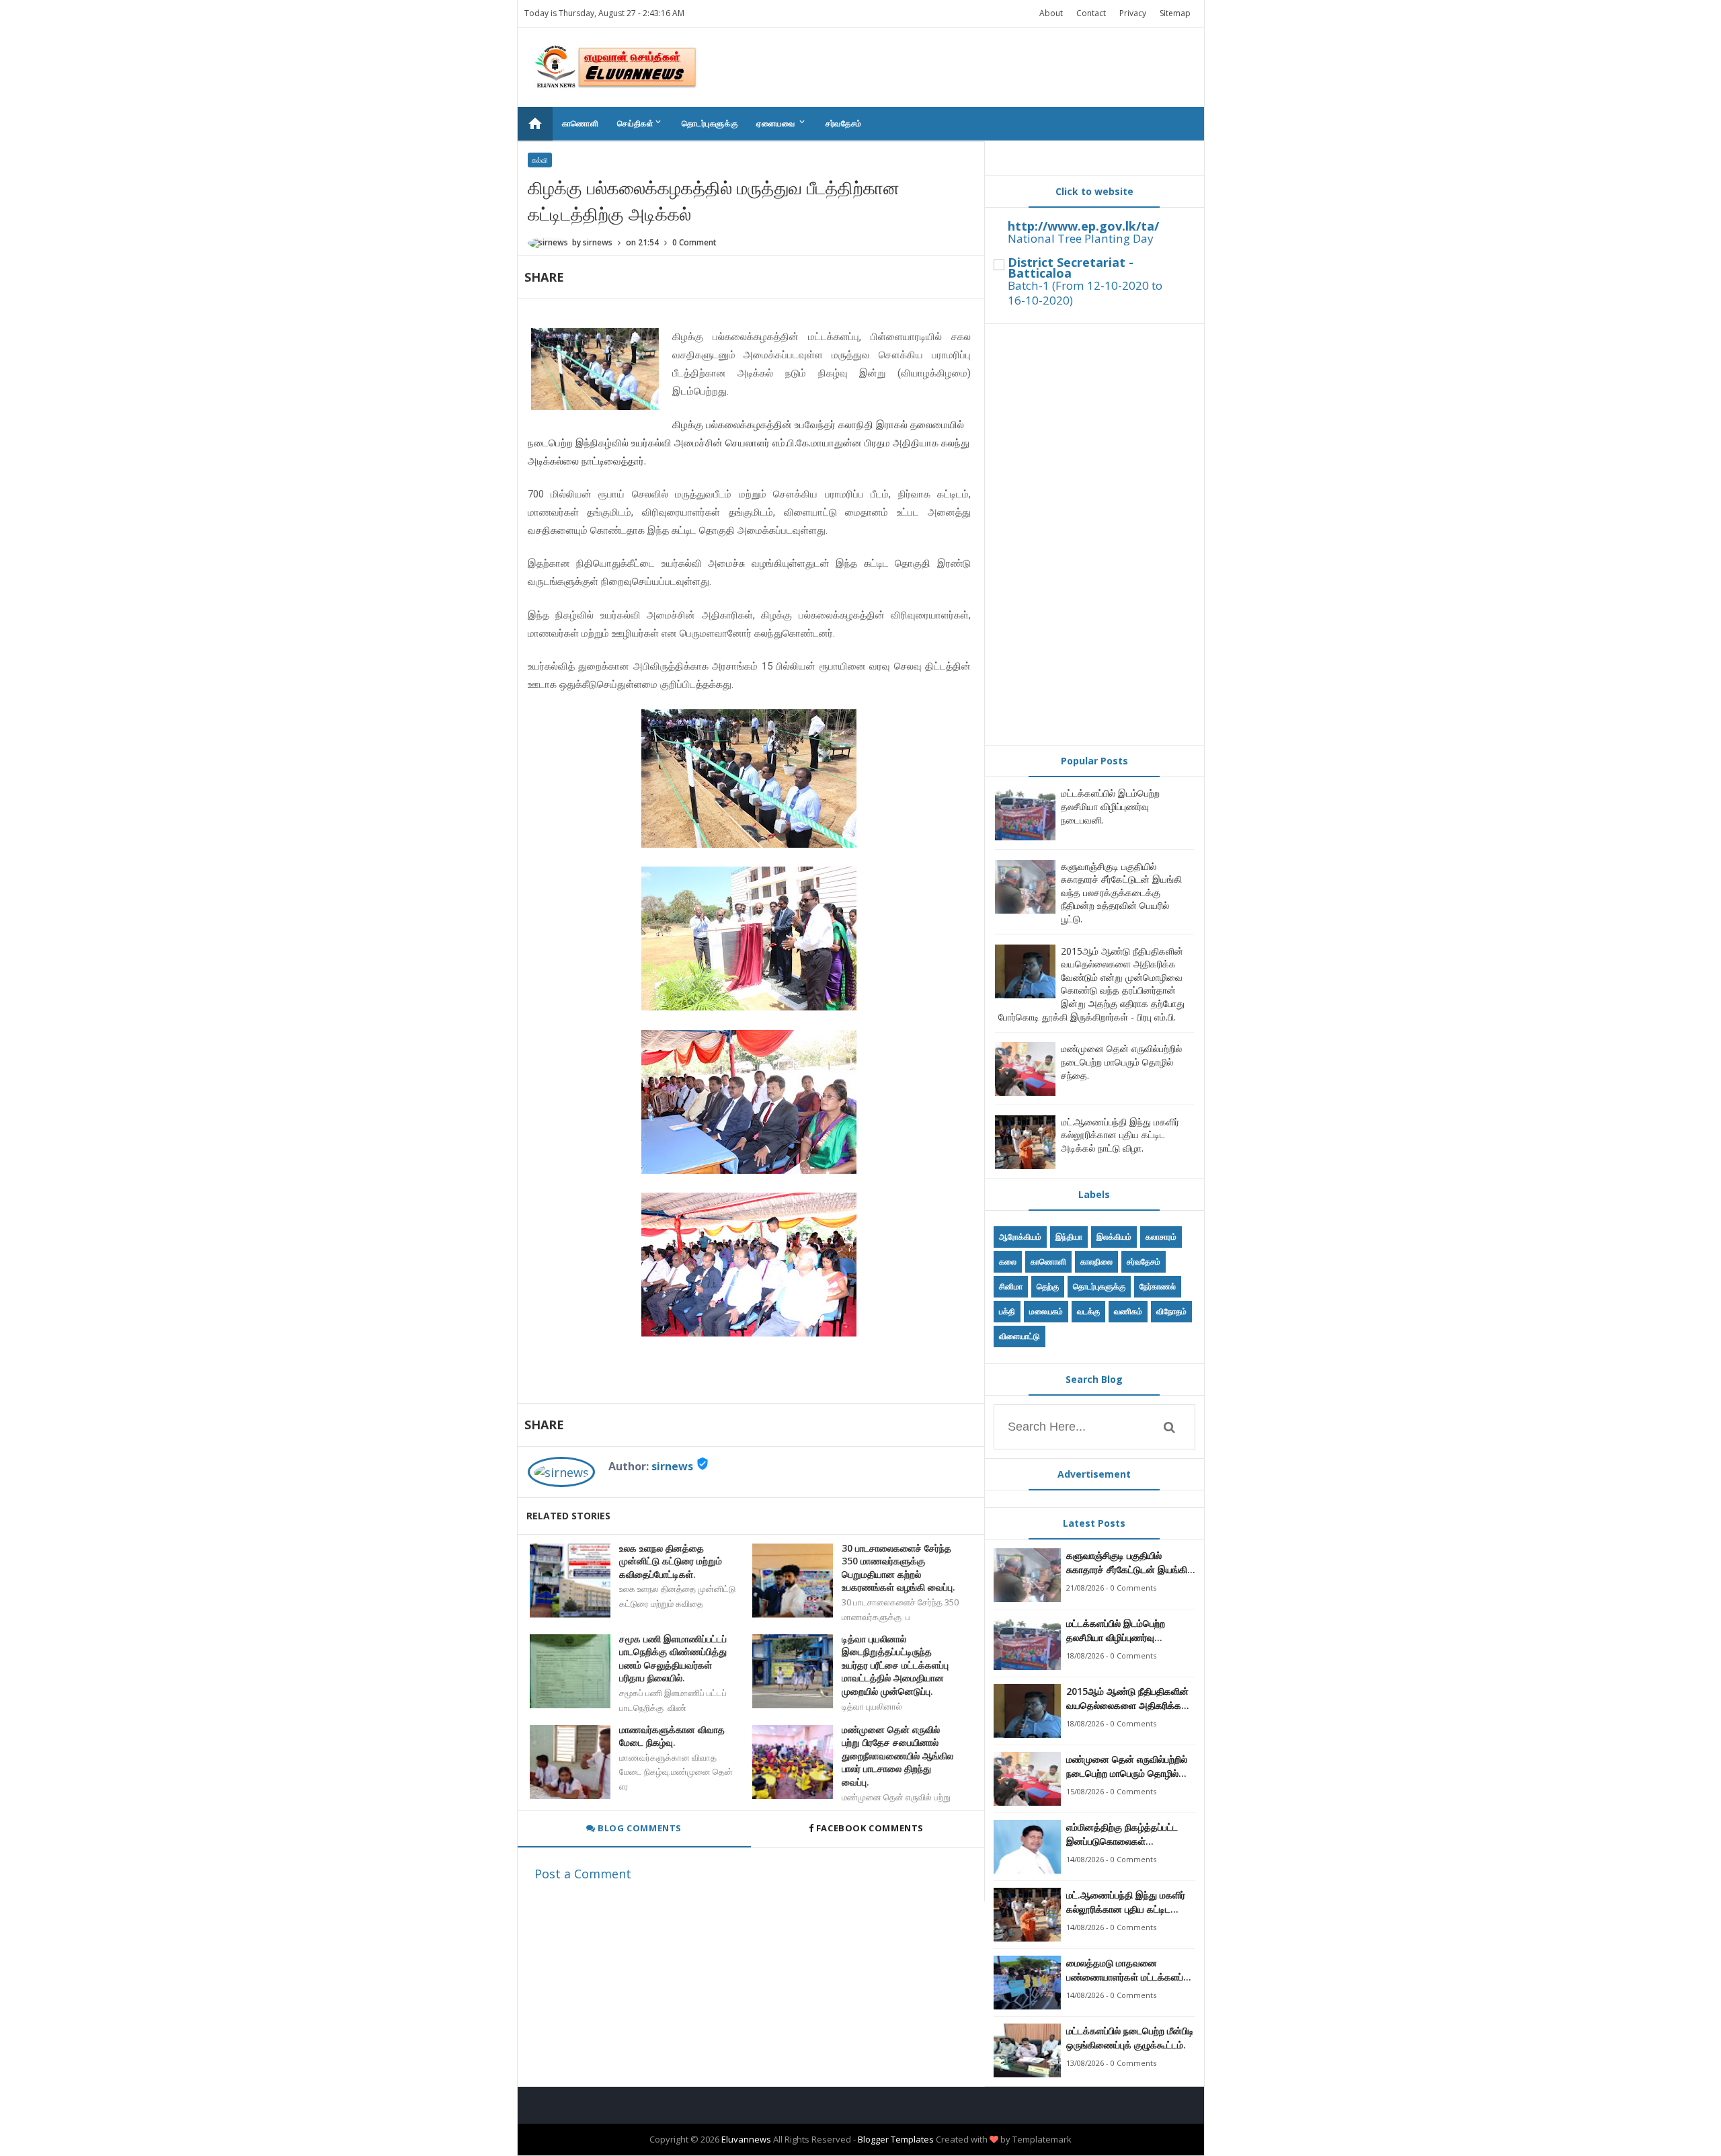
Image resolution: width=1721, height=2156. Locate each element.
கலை (1008, 1262)
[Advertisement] (1094, 534)
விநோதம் (1171, 1311)
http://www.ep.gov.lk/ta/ (1083, 226)
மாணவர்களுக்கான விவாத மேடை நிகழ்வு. (672, 1736)
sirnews (672, 1466)
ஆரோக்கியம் (1020, 1237)
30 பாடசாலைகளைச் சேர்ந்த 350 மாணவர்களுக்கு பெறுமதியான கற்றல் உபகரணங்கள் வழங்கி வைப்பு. (898, 1568)
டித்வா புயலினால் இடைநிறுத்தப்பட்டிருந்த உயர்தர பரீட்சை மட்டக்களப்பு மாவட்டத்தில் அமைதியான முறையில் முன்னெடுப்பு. (895, 1665)
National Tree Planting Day (1081, 238)
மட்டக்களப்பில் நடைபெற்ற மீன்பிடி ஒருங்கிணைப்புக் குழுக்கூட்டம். (1130, 2038)
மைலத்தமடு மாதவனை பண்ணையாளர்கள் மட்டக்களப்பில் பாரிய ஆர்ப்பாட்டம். (1131, 1970)
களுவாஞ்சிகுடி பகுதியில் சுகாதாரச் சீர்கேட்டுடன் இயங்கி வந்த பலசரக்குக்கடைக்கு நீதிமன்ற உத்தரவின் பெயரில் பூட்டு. (1121, 892)
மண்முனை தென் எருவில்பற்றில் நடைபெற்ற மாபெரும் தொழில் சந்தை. (1121, 1062)
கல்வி (540, 160)
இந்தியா (1069, 1237)
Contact (1091, 13)
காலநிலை (1096, 1262)
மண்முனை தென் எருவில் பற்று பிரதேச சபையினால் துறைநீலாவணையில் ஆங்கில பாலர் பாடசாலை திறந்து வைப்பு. (897, 1756)
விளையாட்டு (1019, 1336)
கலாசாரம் (1161, 1237)
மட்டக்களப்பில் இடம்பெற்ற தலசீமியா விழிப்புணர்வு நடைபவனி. (1110, 806)
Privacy (1133, 13)
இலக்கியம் (1114, 1237)
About (1051, 13)
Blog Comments (639, 1828)
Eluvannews (746, 2139)
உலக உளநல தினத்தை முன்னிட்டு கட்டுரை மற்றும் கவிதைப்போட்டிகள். (671, 1561)
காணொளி (581, 123)
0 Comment (694, 242)
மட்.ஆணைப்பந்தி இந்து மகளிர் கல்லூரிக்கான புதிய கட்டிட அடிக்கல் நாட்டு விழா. (1120, 1135)
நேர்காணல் (1158, 1286)
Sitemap (1175, 13)
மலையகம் (1046, 1311)
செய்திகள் (640, 123)
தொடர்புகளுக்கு (710, 123)
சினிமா (1011, 1286)
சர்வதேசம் (844, 123)
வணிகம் (1128, 1311)
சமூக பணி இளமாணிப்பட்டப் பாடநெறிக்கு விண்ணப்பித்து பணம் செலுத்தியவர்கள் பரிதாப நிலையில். (673, 1659)
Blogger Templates (896, 2139)
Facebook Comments (870, 1828)
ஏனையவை (782, 123)
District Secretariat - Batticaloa (1071, 268)
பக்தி (1007, 1311)
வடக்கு (1088, 1311)
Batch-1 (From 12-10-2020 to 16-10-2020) (1085, 293)
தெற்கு (1048, 1286)
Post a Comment (583, 1874)
